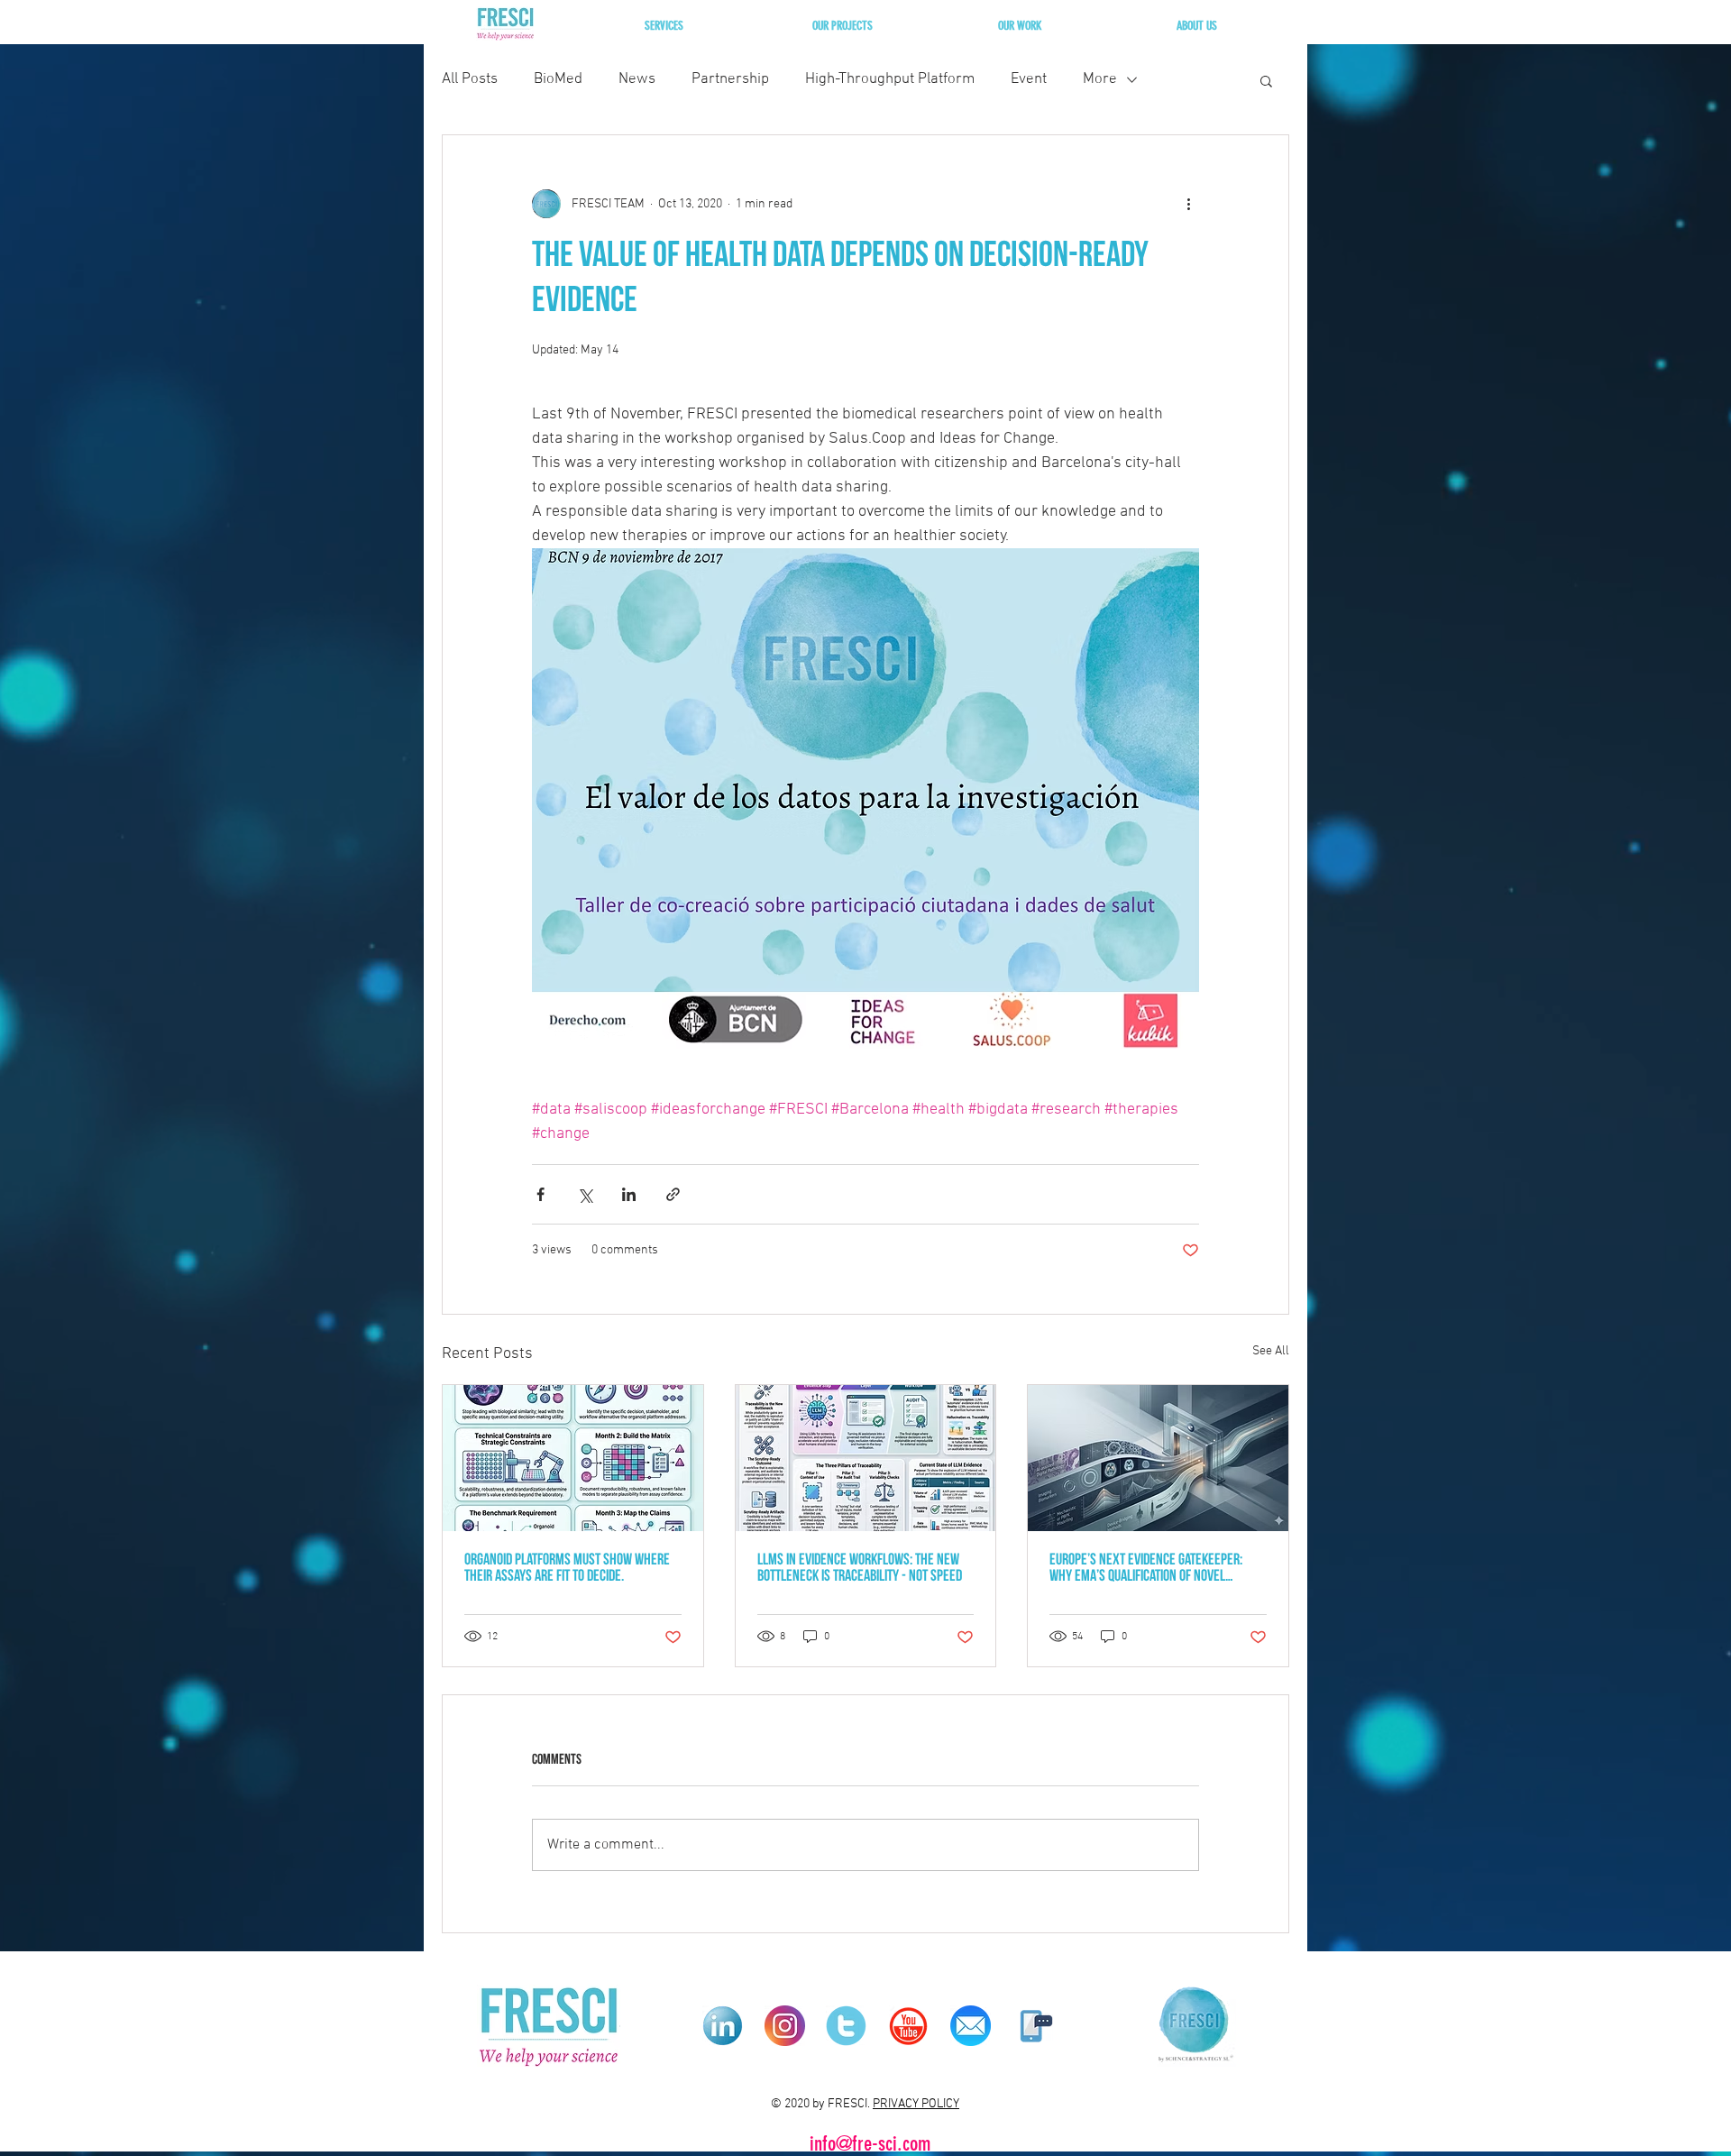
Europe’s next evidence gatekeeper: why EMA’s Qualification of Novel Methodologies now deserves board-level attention (1148, 1569)
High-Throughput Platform (890, 79)
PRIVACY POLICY (916, 2104)
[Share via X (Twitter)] (585, 1194)
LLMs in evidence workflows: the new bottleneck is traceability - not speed (860, 1569)
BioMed (558, 79)
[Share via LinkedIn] (629, 1194)
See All (1271, 1351)
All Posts (470, 79)
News (637, 79)
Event (1029, 79)
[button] (664, 26)
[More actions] (1188, 204)
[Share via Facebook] (540, 1194)
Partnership (730, 79)
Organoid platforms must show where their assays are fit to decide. (567, 1569)
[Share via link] (673, 1194)
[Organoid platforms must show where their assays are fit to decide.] (573, 1458)
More (1100, 79)
